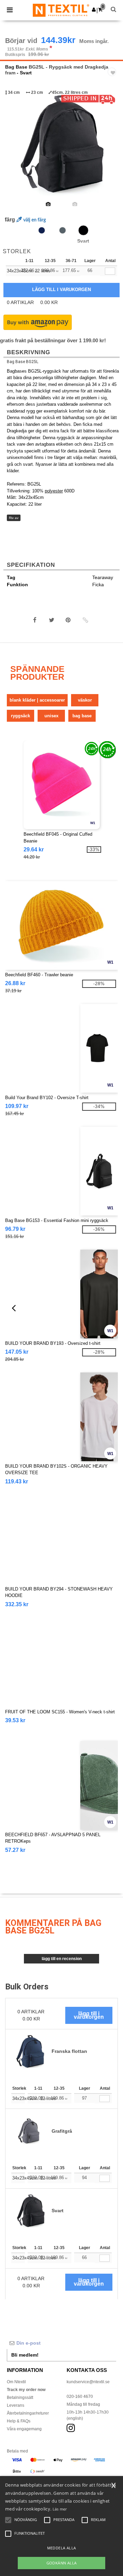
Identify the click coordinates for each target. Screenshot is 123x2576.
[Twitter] (52, 620)
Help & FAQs (19, 2421)
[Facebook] (35, 620)
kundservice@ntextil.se (88, 2382)
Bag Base (16, 67)
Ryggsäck (20, 716)
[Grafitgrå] (63, 230)
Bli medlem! (25, 2355)
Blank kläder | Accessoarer (37, 700)
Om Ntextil (16, 2382)
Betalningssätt (20, 2398)
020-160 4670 (80, 2397)
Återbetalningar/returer (28, 2413)
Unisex (51, 716)
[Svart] (83, 230)
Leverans (16, 2405)
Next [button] (113, 149)
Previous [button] (15, 149)
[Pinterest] (68, 620)
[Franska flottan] (42, 230)
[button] (94, 10)
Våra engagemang (24, 2429)
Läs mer (60, 2509)
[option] (61, 144)
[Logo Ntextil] (61, 10)
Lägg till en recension (62, 1959)
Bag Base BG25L (23, 362)
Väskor (85, 700)
